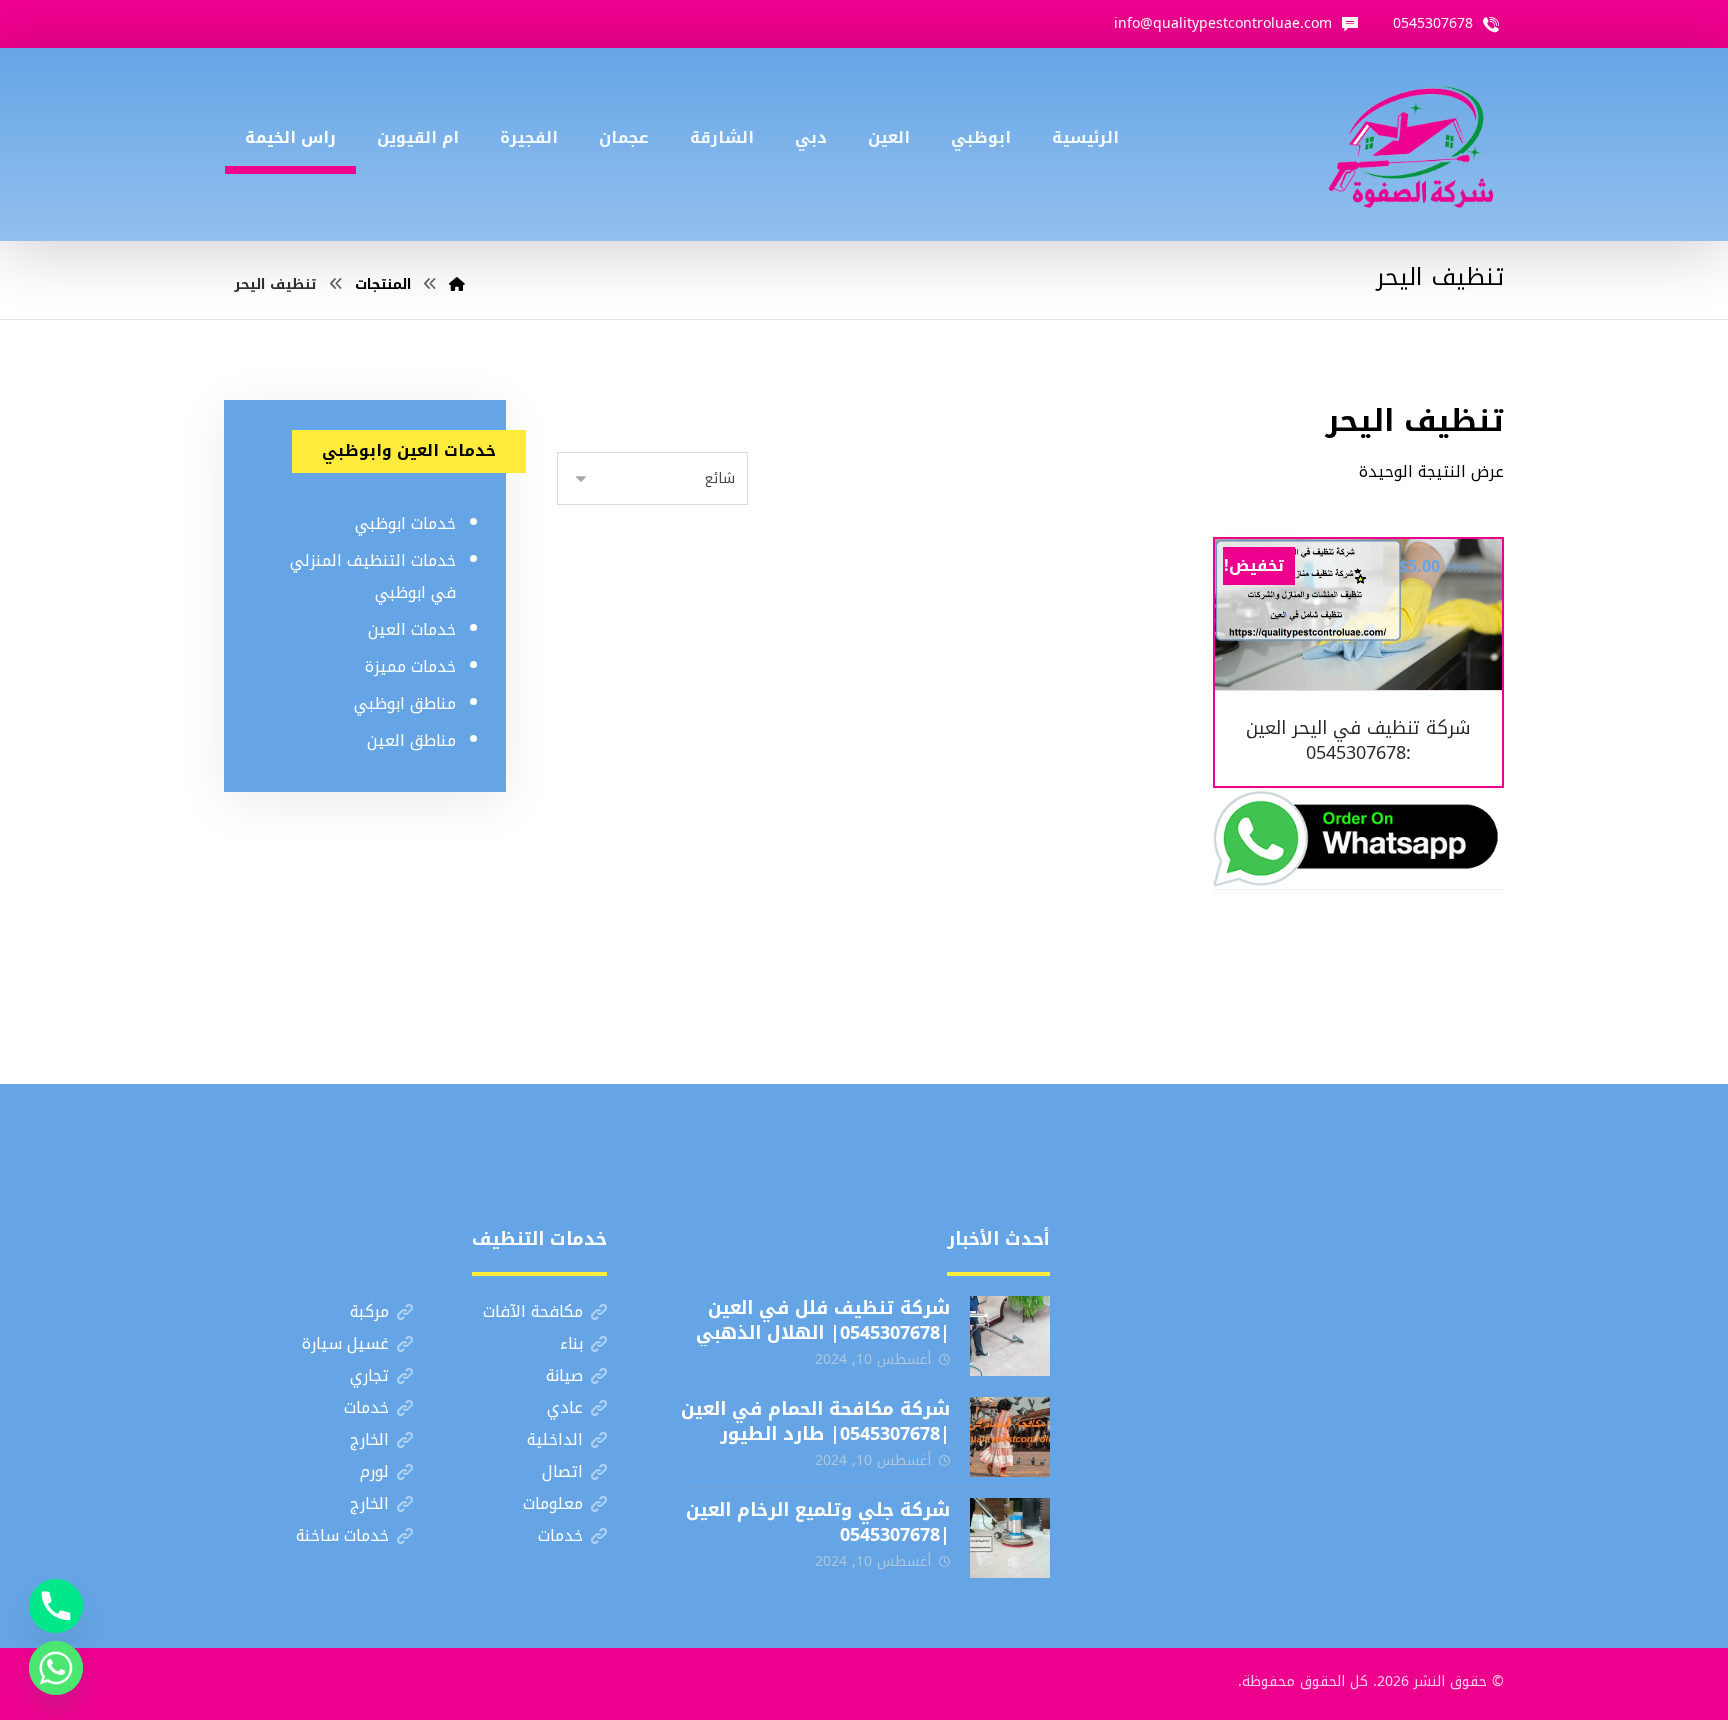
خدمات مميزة (410, 666)
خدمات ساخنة (342, 1535)
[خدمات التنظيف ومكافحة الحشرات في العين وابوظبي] (1411, 144)
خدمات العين (412, 629)
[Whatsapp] (56, 1668)
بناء (571, 1343)
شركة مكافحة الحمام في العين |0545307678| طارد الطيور (815, 1421)
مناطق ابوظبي (405, 703)
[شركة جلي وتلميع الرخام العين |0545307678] (1010, 1538)
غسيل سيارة (345, 1343)
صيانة (564, 1375)
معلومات (553, 1503)
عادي (565, 1407)
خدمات (366, 1407)
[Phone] (56, 1606)
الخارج (369, 1439)
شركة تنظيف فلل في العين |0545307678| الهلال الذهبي (823, 1320)
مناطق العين (411, 740)
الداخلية (555, 1439)
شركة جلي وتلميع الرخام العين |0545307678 (818, 1522)
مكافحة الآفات (533, 1311)
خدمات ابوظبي (405, 523)
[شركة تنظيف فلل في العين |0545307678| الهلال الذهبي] (1010, 1336)
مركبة (369, 1311)
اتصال (562, 1471)
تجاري (369, 1375)
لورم (374, 1471)
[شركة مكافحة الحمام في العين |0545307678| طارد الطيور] (1010, 1437)
